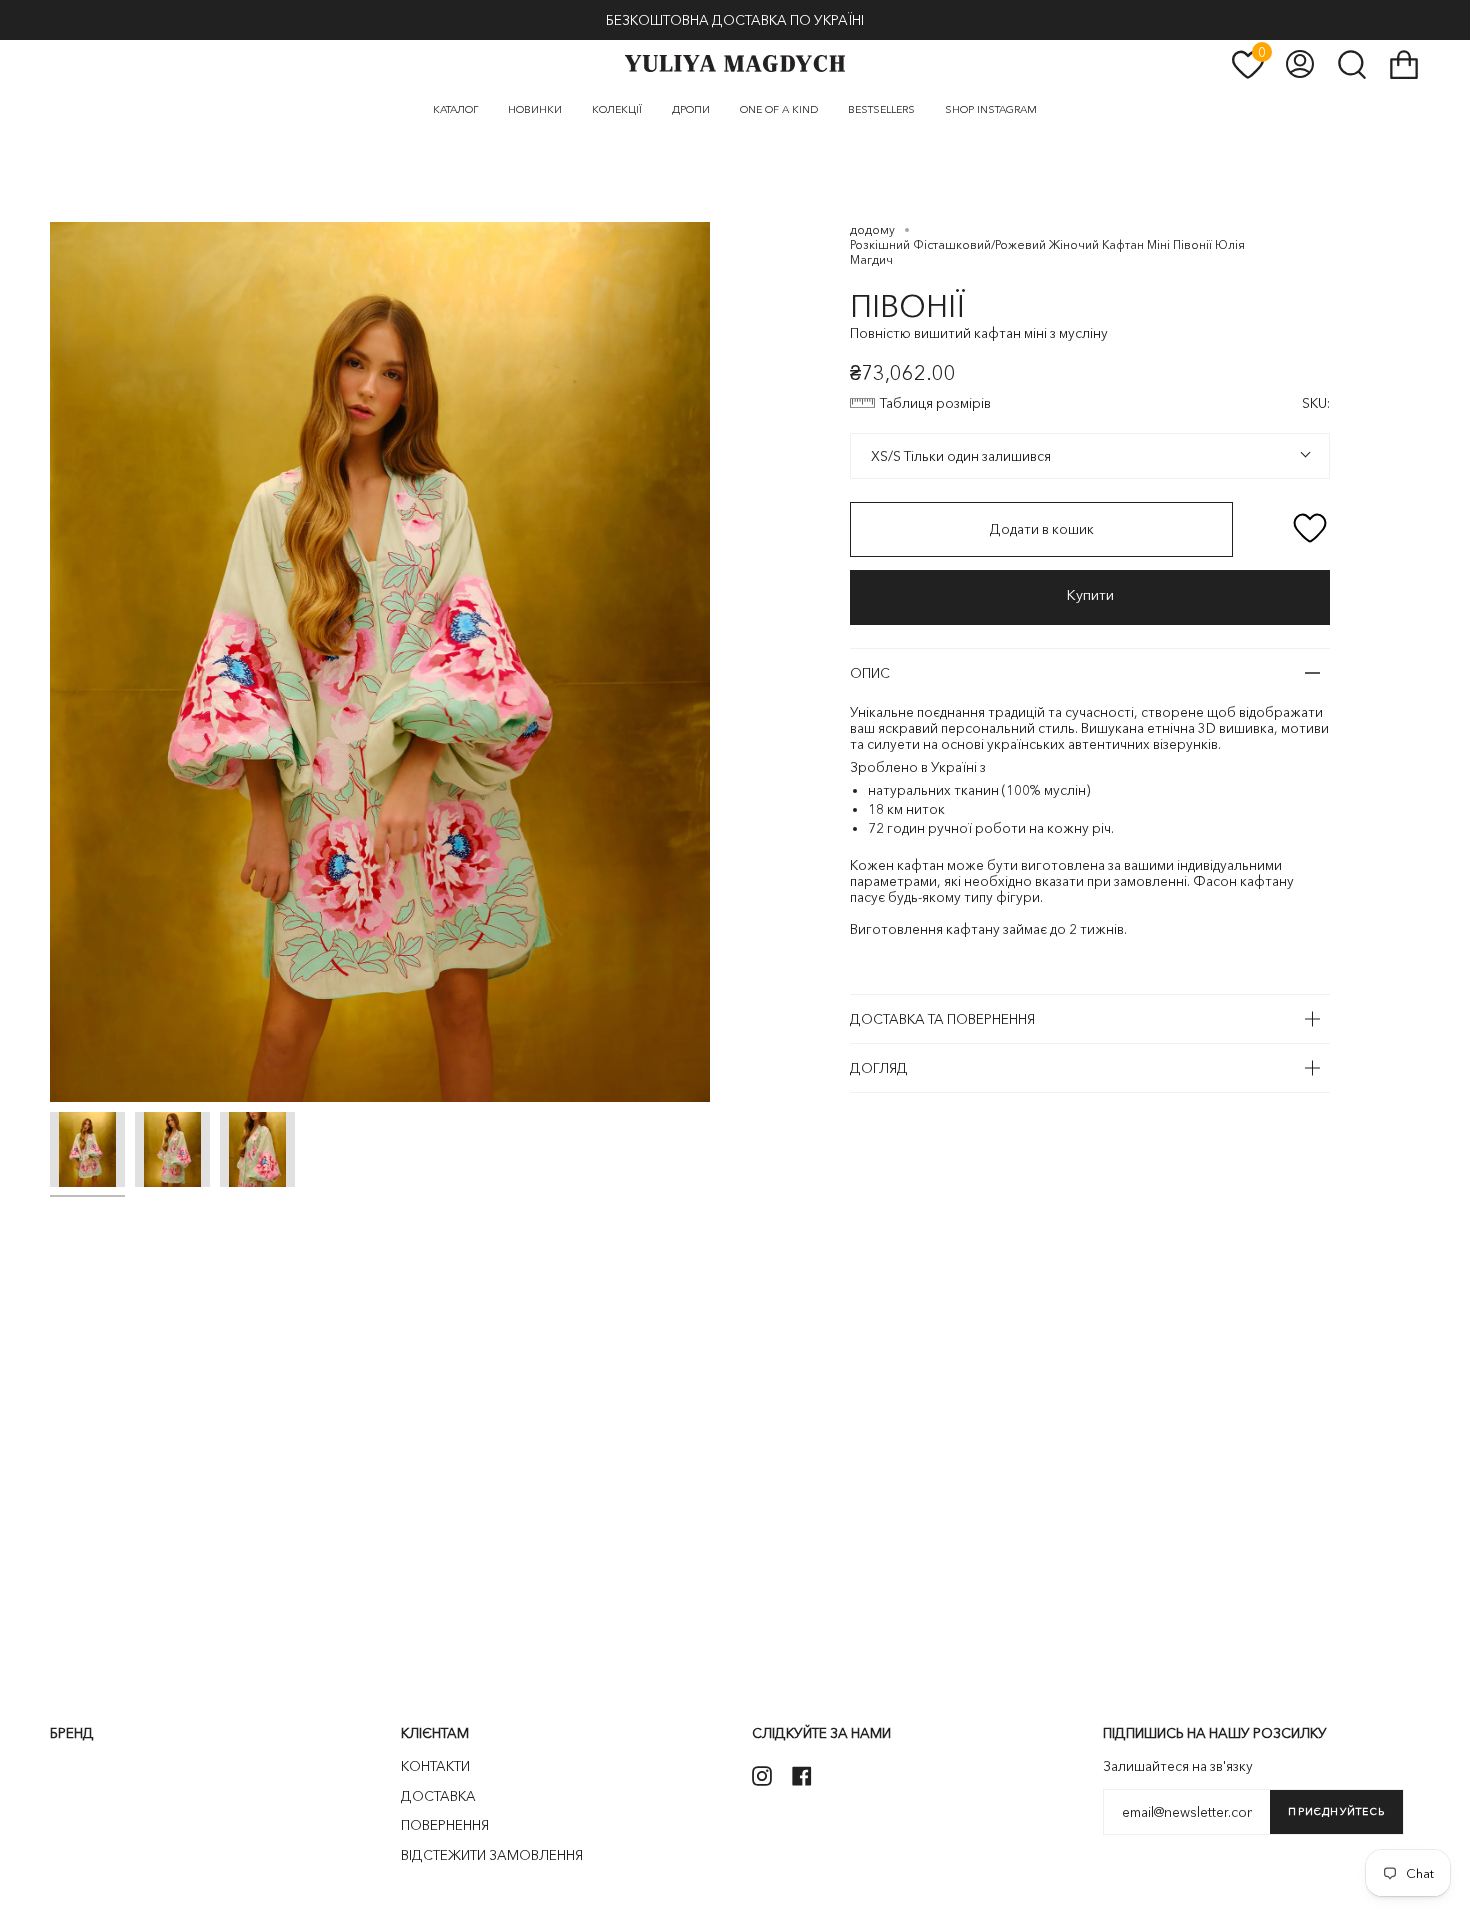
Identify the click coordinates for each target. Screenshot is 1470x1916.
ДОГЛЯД (879, 1068)
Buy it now (1090, 597)
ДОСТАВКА (438, 1796)
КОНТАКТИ (435, 1766)
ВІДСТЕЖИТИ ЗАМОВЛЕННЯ (492, 1855)
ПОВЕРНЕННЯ (445, 1825)
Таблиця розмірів (935, 403)
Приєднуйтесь (1336, 1811)
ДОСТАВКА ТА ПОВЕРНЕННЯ (942, 1019)
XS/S (884, 455)
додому (872, 229)
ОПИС (870, 673)
